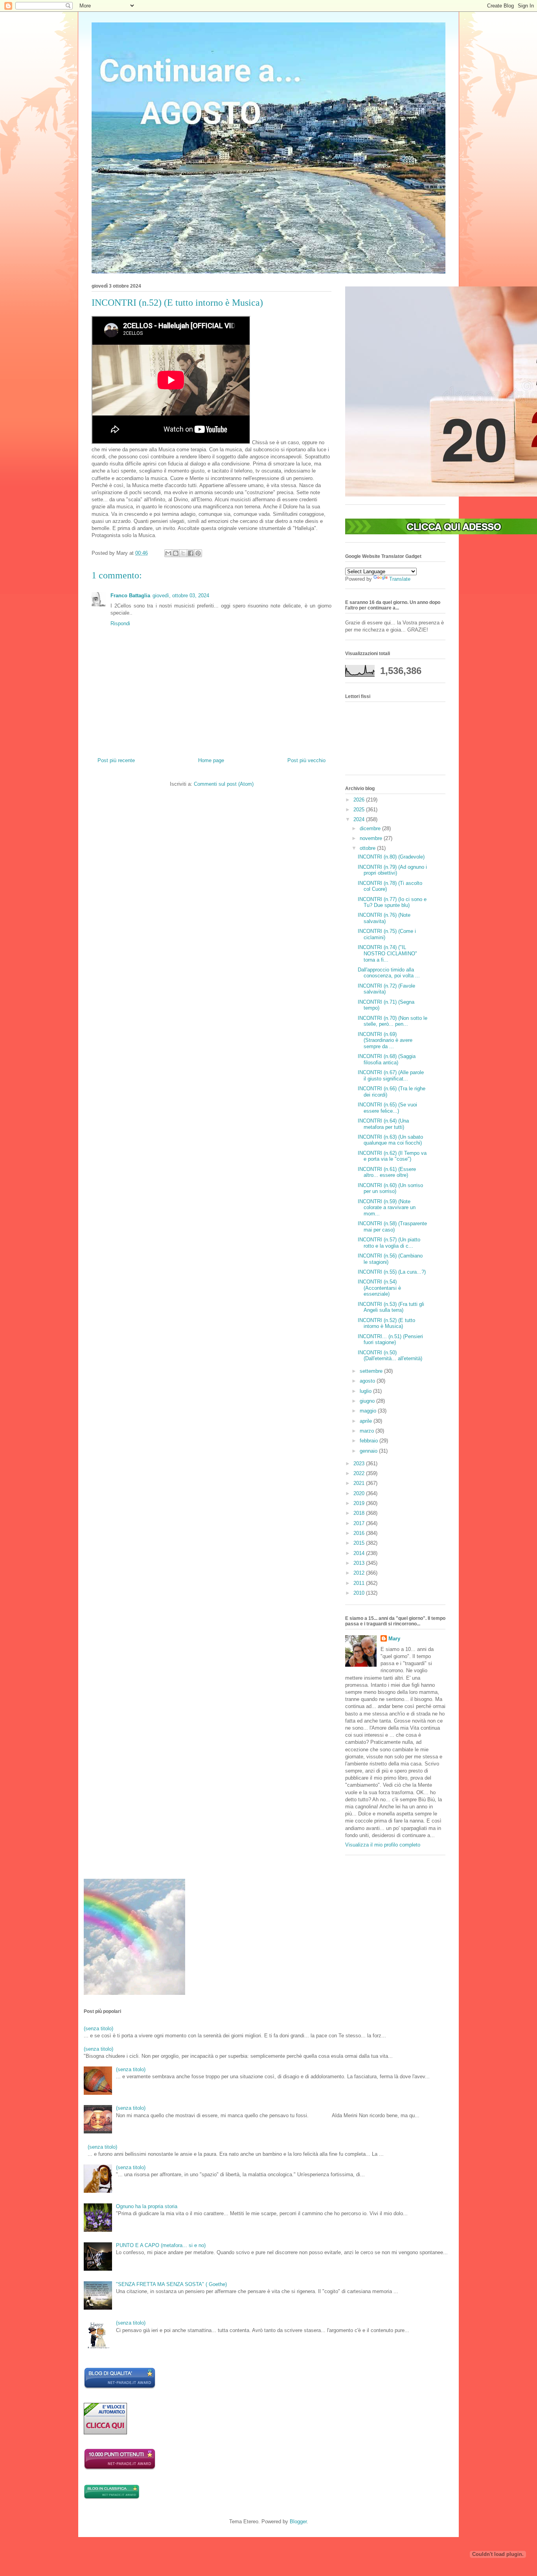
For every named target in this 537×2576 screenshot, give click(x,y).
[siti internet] (120, 2387)
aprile (367, 1421)
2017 (360, 1523)
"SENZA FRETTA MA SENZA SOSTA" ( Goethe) (171, 2284)
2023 (360, 1463)
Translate (400, 579)
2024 (360, 819)
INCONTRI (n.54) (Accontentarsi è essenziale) (379, 1288)
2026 (360, 800)
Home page (211, 760)
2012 (360, 1573)
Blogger (298, 2522)
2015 (360, 1543)
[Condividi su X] (183, 553)
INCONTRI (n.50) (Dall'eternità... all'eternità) (390, 1356)
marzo (368, 1431)
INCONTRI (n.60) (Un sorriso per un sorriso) (390, 1188)
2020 (360, 1493)
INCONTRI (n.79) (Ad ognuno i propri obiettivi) (392, 870)
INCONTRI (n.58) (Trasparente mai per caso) (392, 1227)
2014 (360, 1553)
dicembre (371, 828)
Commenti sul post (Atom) (224, 784)
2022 (360, 1473)
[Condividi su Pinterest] (198, 553)
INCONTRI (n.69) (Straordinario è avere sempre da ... (385, 1040)
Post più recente (116, 760)
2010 (360, 1593)
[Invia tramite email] (168, 553)
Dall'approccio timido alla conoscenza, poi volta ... (389, 973)
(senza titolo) (98, 2028)
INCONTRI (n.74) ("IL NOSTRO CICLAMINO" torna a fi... (387, 953)
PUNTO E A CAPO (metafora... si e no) (161, 2245)
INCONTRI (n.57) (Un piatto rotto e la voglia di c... (389, 1243)
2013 (360, 1563)
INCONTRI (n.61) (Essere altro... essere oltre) (387, 1172)
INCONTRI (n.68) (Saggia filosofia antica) (387, 1059)
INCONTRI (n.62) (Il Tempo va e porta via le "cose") (392, 1156)
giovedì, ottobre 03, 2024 (181, 596)
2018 (360, 1513)
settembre (372, 1371)
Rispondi (120, 623)
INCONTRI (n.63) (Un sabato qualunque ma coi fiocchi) (390, 1140)
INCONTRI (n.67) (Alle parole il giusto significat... (391, 1076)
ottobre (368, 848)
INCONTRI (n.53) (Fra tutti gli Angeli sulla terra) (391, 1307)
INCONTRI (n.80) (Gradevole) (391, 857)
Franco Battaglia (130, 596)
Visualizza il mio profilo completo (383, 1845)
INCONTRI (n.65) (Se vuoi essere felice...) (387, 1108)
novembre (372, 838)
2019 (360, 1503)
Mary (394, 1639)
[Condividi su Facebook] (191, 553)
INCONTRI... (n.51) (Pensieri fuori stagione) (390, 1340)
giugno (368, 1401)
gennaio (369, 1451)
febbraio (370, 1441)
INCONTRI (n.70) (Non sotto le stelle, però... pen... (393, 1021)
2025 (360, 810)
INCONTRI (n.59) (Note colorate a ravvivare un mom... (387, 1208)
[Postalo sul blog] (176, 553)
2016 (360, 1533)
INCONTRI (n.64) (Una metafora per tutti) (383, 1124)
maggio (369, 1411)
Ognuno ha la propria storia (147, 2206)
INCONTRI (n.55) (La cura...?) (392, 1272)
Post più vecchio (306, 760)
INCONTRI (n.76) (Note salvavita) (384, 918)
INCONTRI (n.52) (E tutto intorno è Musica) (386, 1323)
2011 (360, 1583)
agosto (368, 1381)
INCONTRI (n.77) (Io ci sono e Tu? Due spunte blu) (392, 902)
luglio (366, 1391)
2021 (360, 1483)
